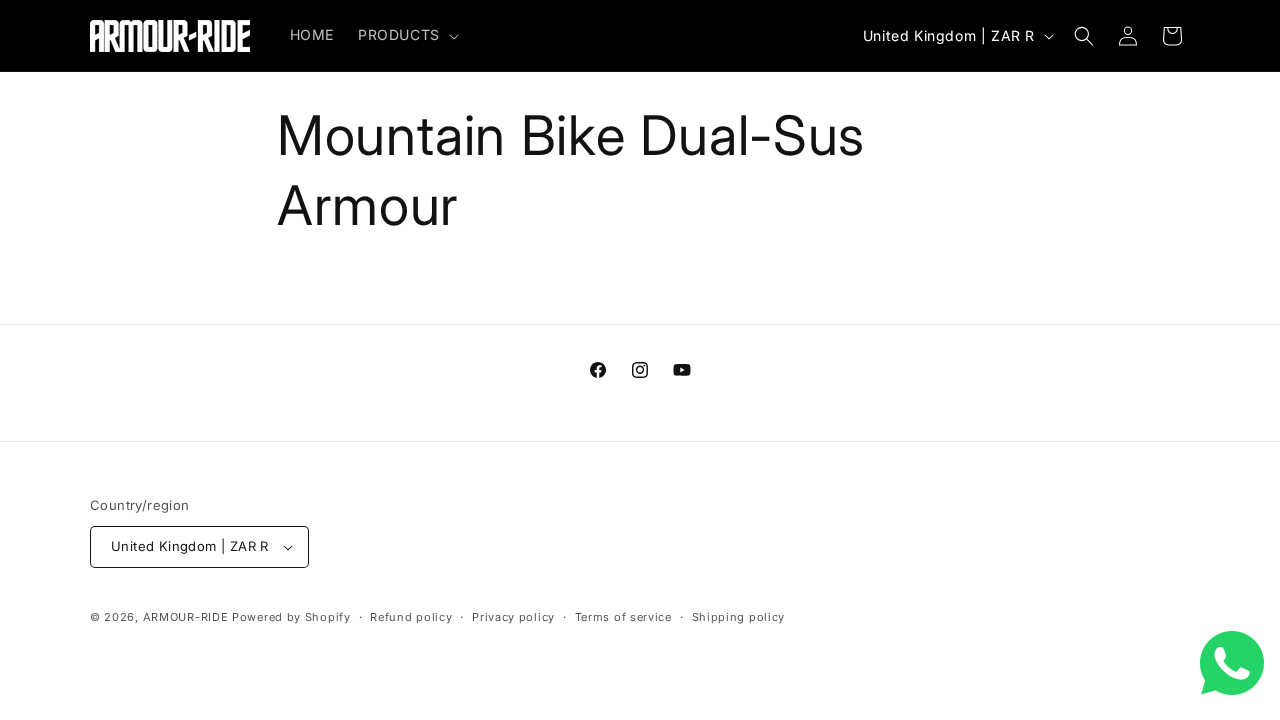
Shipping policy (739, 617)
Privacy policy (513, 617)
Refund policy (411, 617)
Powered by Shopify (291, 617)
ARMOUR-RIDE (186, 617)
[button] (406, 35)
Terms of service (623, 617)
